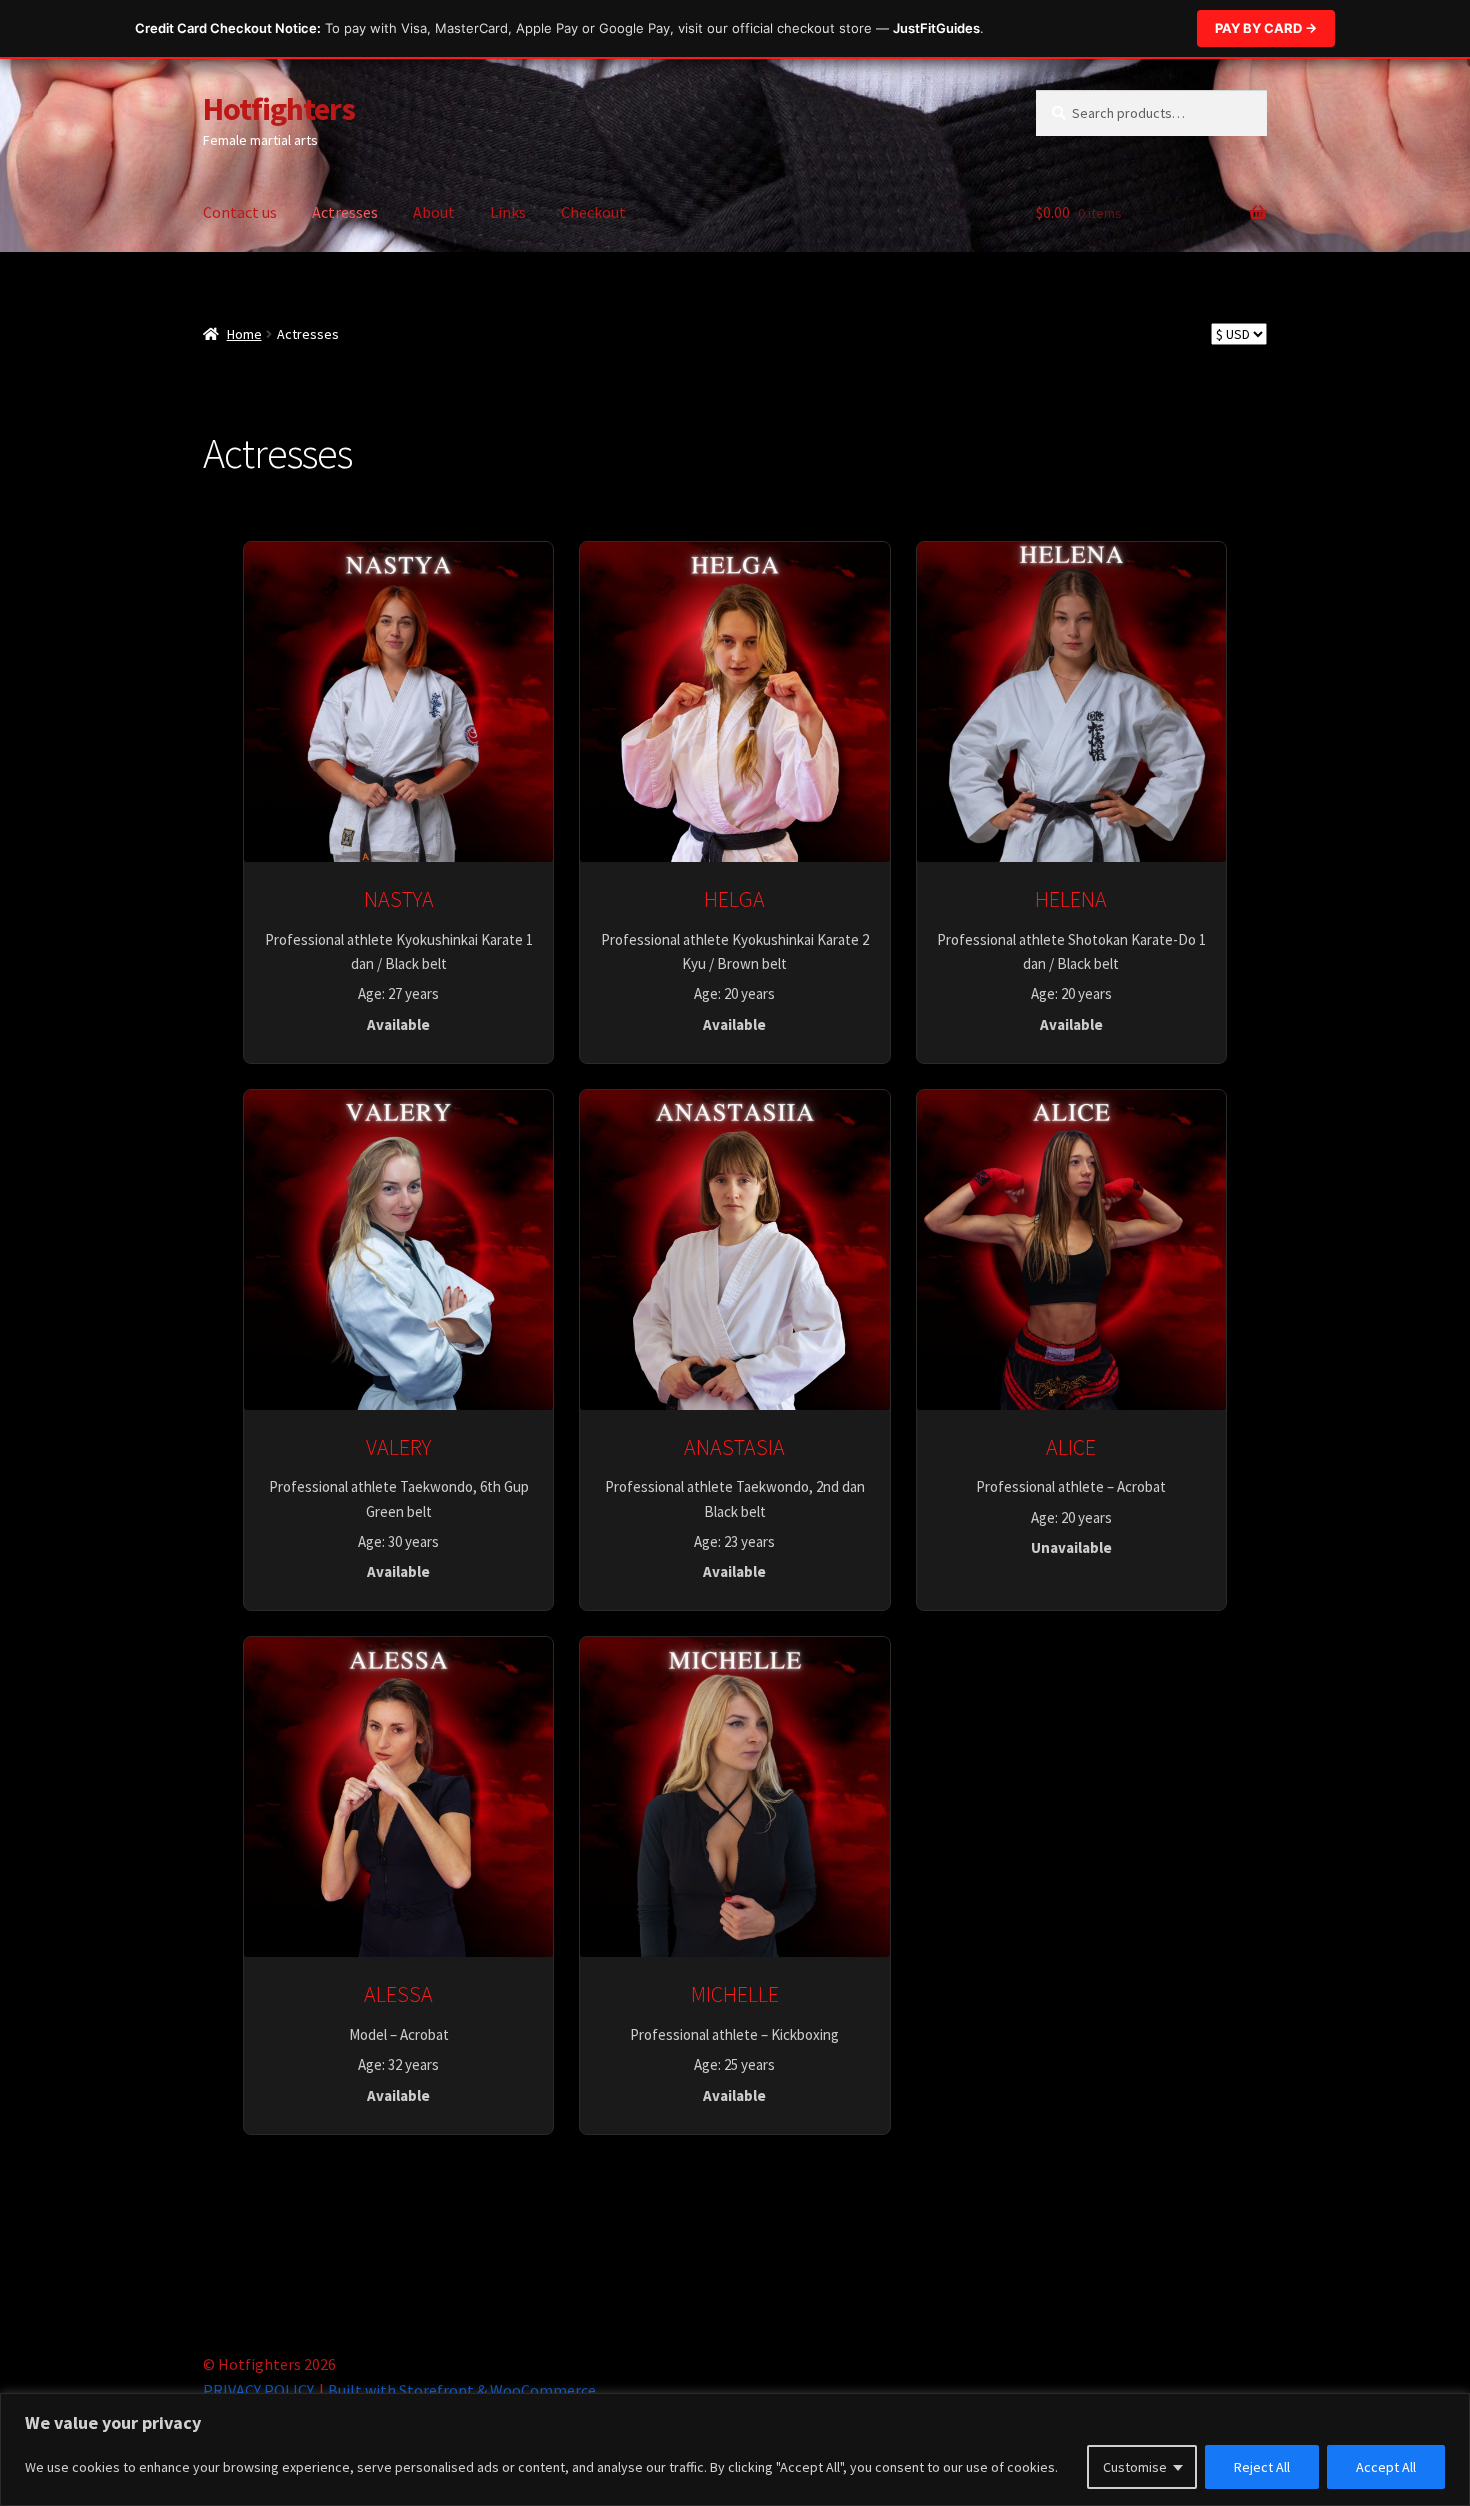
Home (244, 334)
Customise (1135, 2467)
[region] (735, 2449)
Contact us (240, 212)
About (434, 212)
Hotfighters (279, 109)
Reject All (1262, 2467)
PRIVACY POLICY (258, 2390)
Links (508, 212)
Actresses (345, 212)
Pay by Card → (1266, 28)
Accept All (1386, 2467)
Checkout (593, 212)
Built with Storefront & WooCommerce (462, 2390)
